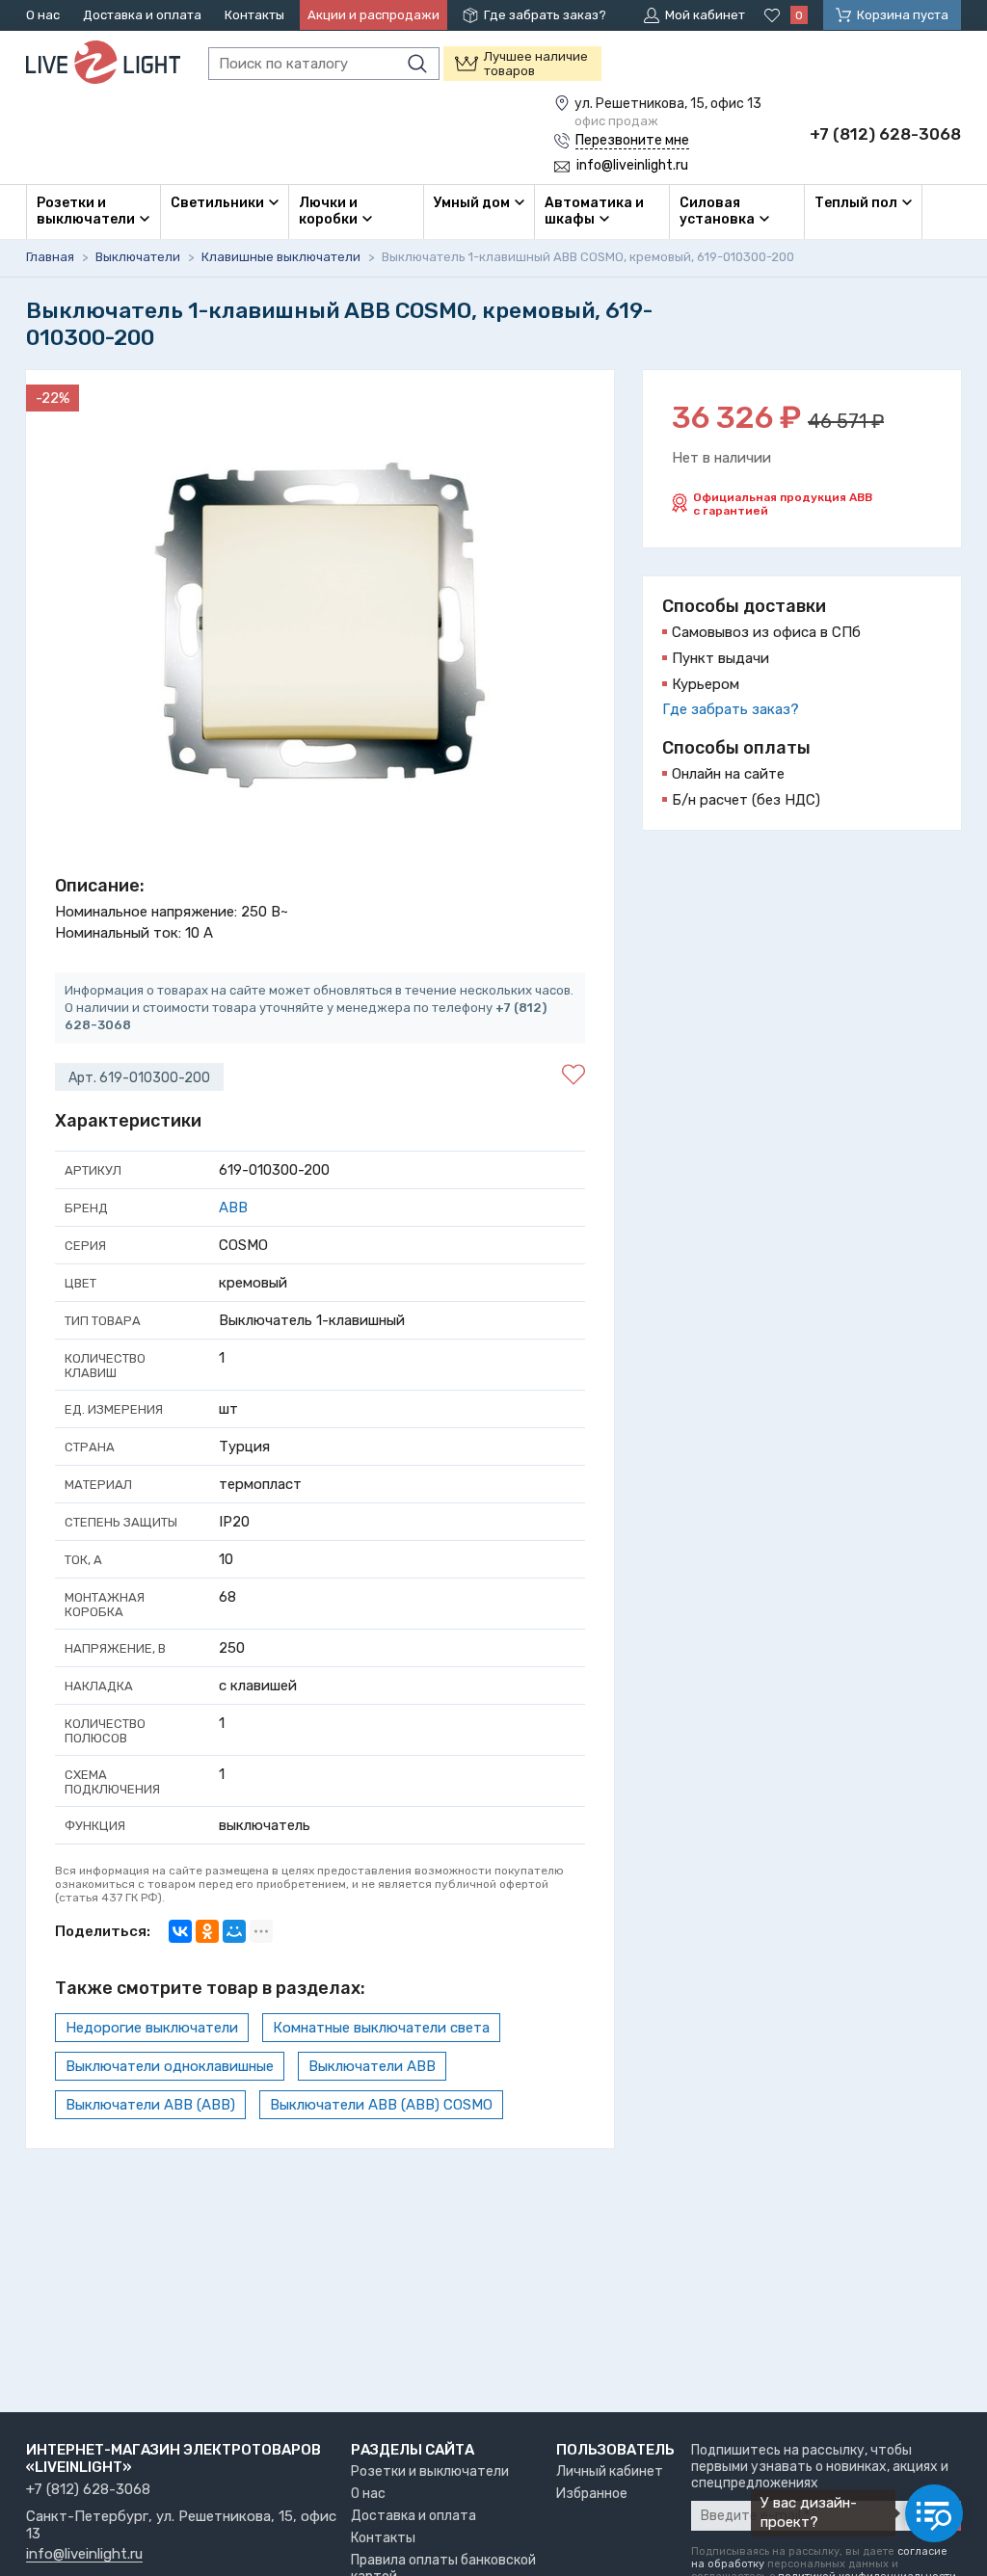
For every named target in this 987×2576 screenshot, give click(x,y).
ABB (233, 1208)
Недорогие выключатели (152, 2028)
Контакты (254, 15)
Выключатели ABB (372, 2066)
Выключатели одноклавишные (170, 2066)
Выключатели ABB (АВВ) (150, 2105)
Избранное (592, 2494)
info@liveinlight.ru (84, 2555)
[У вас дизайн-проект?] (934, 2513)
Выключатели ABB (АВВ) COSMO (381, 2105)
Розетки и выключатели (430, 2471)
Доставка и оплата (142, 15)
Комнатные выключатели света (381, 2028)
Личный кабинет (610, 2471)
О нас (43, 15)
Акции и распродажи (373, 15)
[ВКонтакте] (180, 1931)
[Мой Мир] (234, 1931)
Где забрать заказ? (545, 15)
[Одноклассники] (207, 1931)
